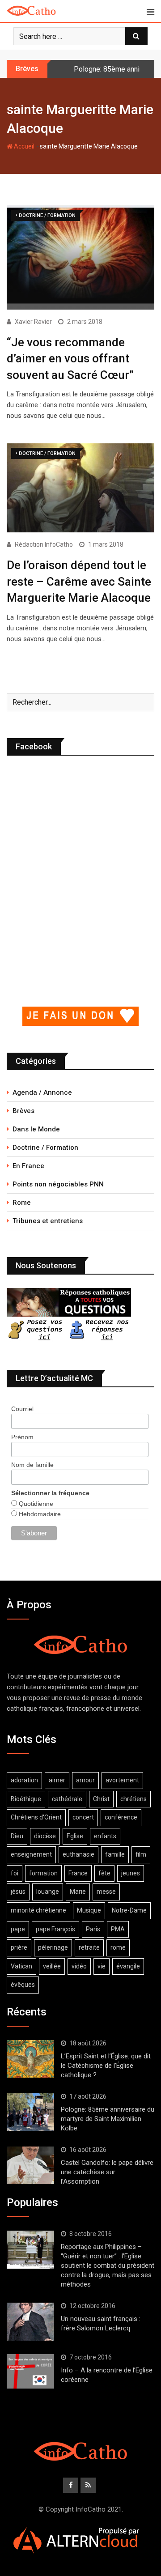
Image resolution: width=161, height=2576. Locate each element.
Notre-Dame (129, 1910)
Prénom (22, 1437)
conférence (121, 1817)
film (141, 1854)
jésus (18, 1892)
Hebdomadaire (39, 1514)
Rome (22, 1203)
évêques (23, 1985)
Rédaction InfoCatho (44, 544)
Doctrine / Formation (45, 1148)
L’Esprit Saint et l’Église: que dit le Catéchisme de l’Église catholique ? (106, 2066)
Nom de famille (32, 1465)
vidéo (79, 1966)
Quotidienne (35, 1504)
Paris (93, 1929)
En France (28, 1166)
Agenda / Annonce (42, 1092)
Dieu (17, 1836)
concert (83, 1817)
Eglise (75, 1836)
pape (18, 1929)
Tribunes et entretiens (48, 1221)
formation (43, 1873)
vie (102, 1966)
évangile (128, 1966)
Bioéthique (26, 1799)
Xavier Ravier (33, 322)
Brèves (23, 1111)
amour (85, 1780)
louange (48, 1892)
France (78, 1873)
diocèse (45, 1836)
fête (104, 1873)
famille (115, 1854)
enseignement (31, 1854)
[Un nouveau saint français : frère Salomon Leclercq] (30, 2321)
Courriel (22, 1409)
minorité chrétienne (38, 1910)
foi (15, 1873)
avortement (122, 1780)
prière (19, 1947)
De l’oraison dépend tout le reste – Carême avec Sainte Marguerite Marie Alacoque (79, 581)
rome (118, 1947)
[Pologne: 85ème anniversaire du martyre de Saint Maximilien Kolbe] (30, 2112)
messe (106, 1892)
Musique (89, 1910)
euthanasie (78, 1854)
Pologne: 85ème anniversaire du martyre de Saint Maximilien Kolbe (108, 2119)
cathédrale (67, 1799)
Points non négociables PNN (58, 1184)
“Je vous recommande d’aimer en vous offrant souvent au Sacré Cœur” (70, 359)
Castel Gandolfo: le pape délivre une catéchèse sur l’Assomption (107, 2172)
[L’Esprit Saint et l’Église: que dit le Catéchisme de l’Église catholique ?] (30, 2059)
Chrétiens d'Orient (36, 1817)
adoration (24, 1780)
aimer (57, 1780)
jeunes (131, 1873)
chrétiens (133, 1799)
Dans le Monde (36, 1129)
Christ (101, 1799)
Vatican (21, 1966)
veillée (52, 1966)
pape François (55, 1929)
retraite (89, 1947)
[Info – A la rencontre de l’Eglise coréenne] (30, 2372)
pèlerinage (53, 1947)
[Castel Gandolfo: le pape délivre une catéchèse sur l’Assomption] (30, 2165)
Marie (78, 1892)
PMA (118, 1929)
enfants (105, 1836)
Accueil (23, 146)
